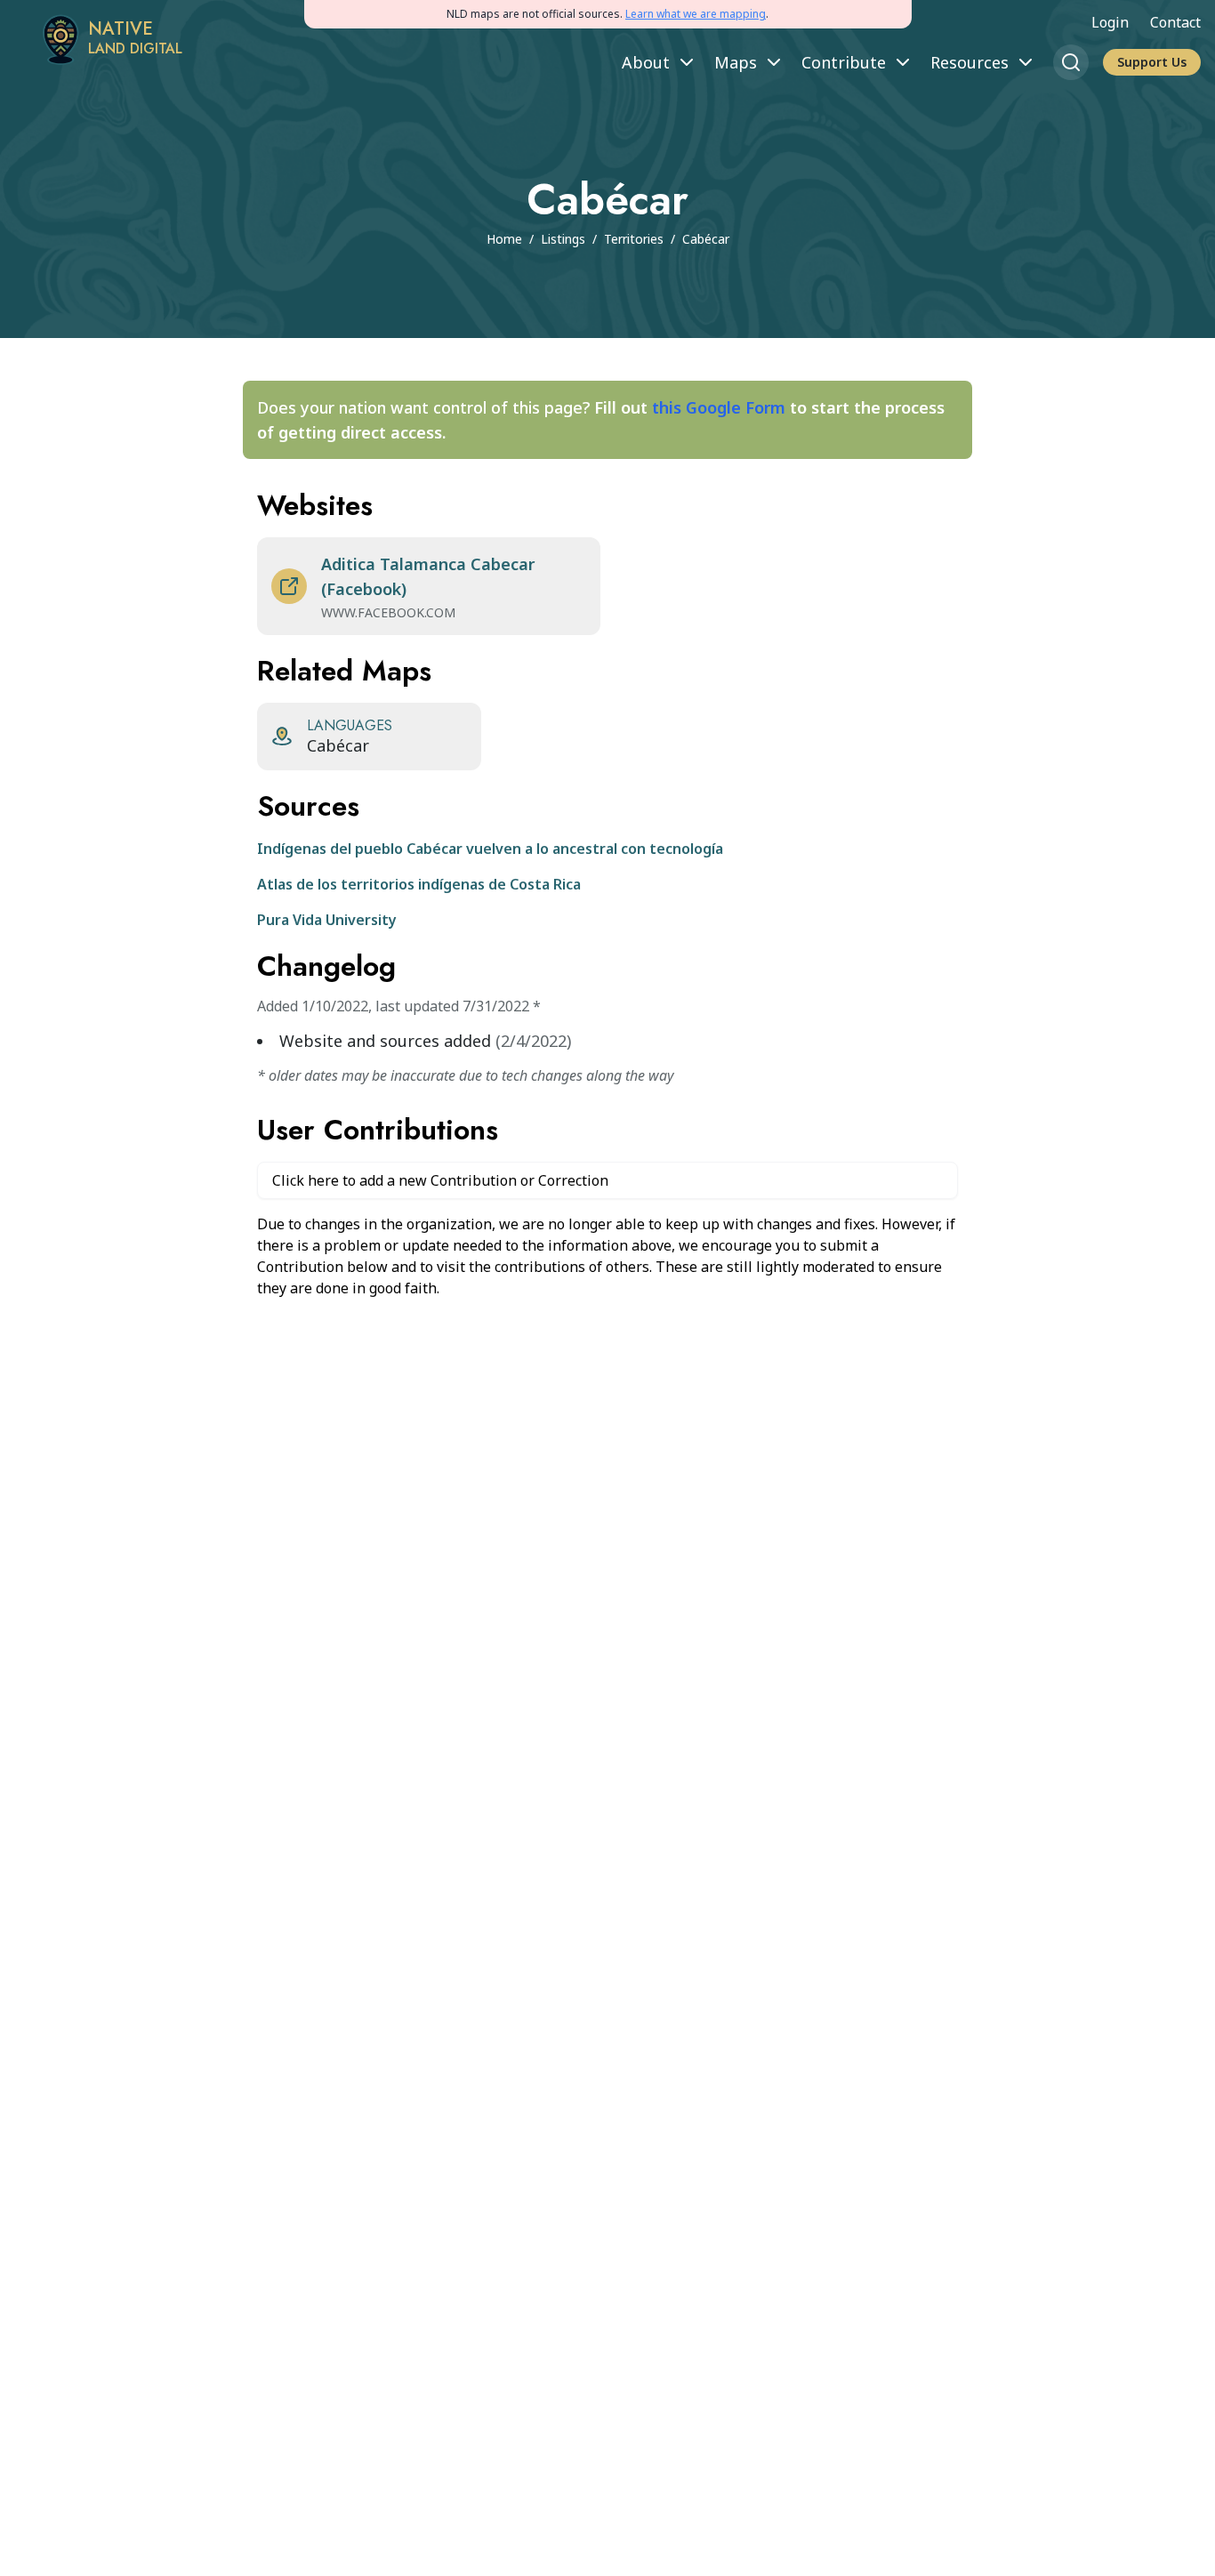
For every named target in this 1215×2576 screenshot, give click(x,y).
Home (504, 239)
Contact (1175, 22)
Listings (563, 239)
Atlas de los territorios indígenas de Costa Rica (419, 884)
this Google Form (719, 407)
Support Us (1152, 62)
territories (634, 239)
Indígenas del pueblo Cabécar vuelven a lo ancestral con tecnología (490, 849)
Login (1110, 22)
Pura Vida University (327, 920)
